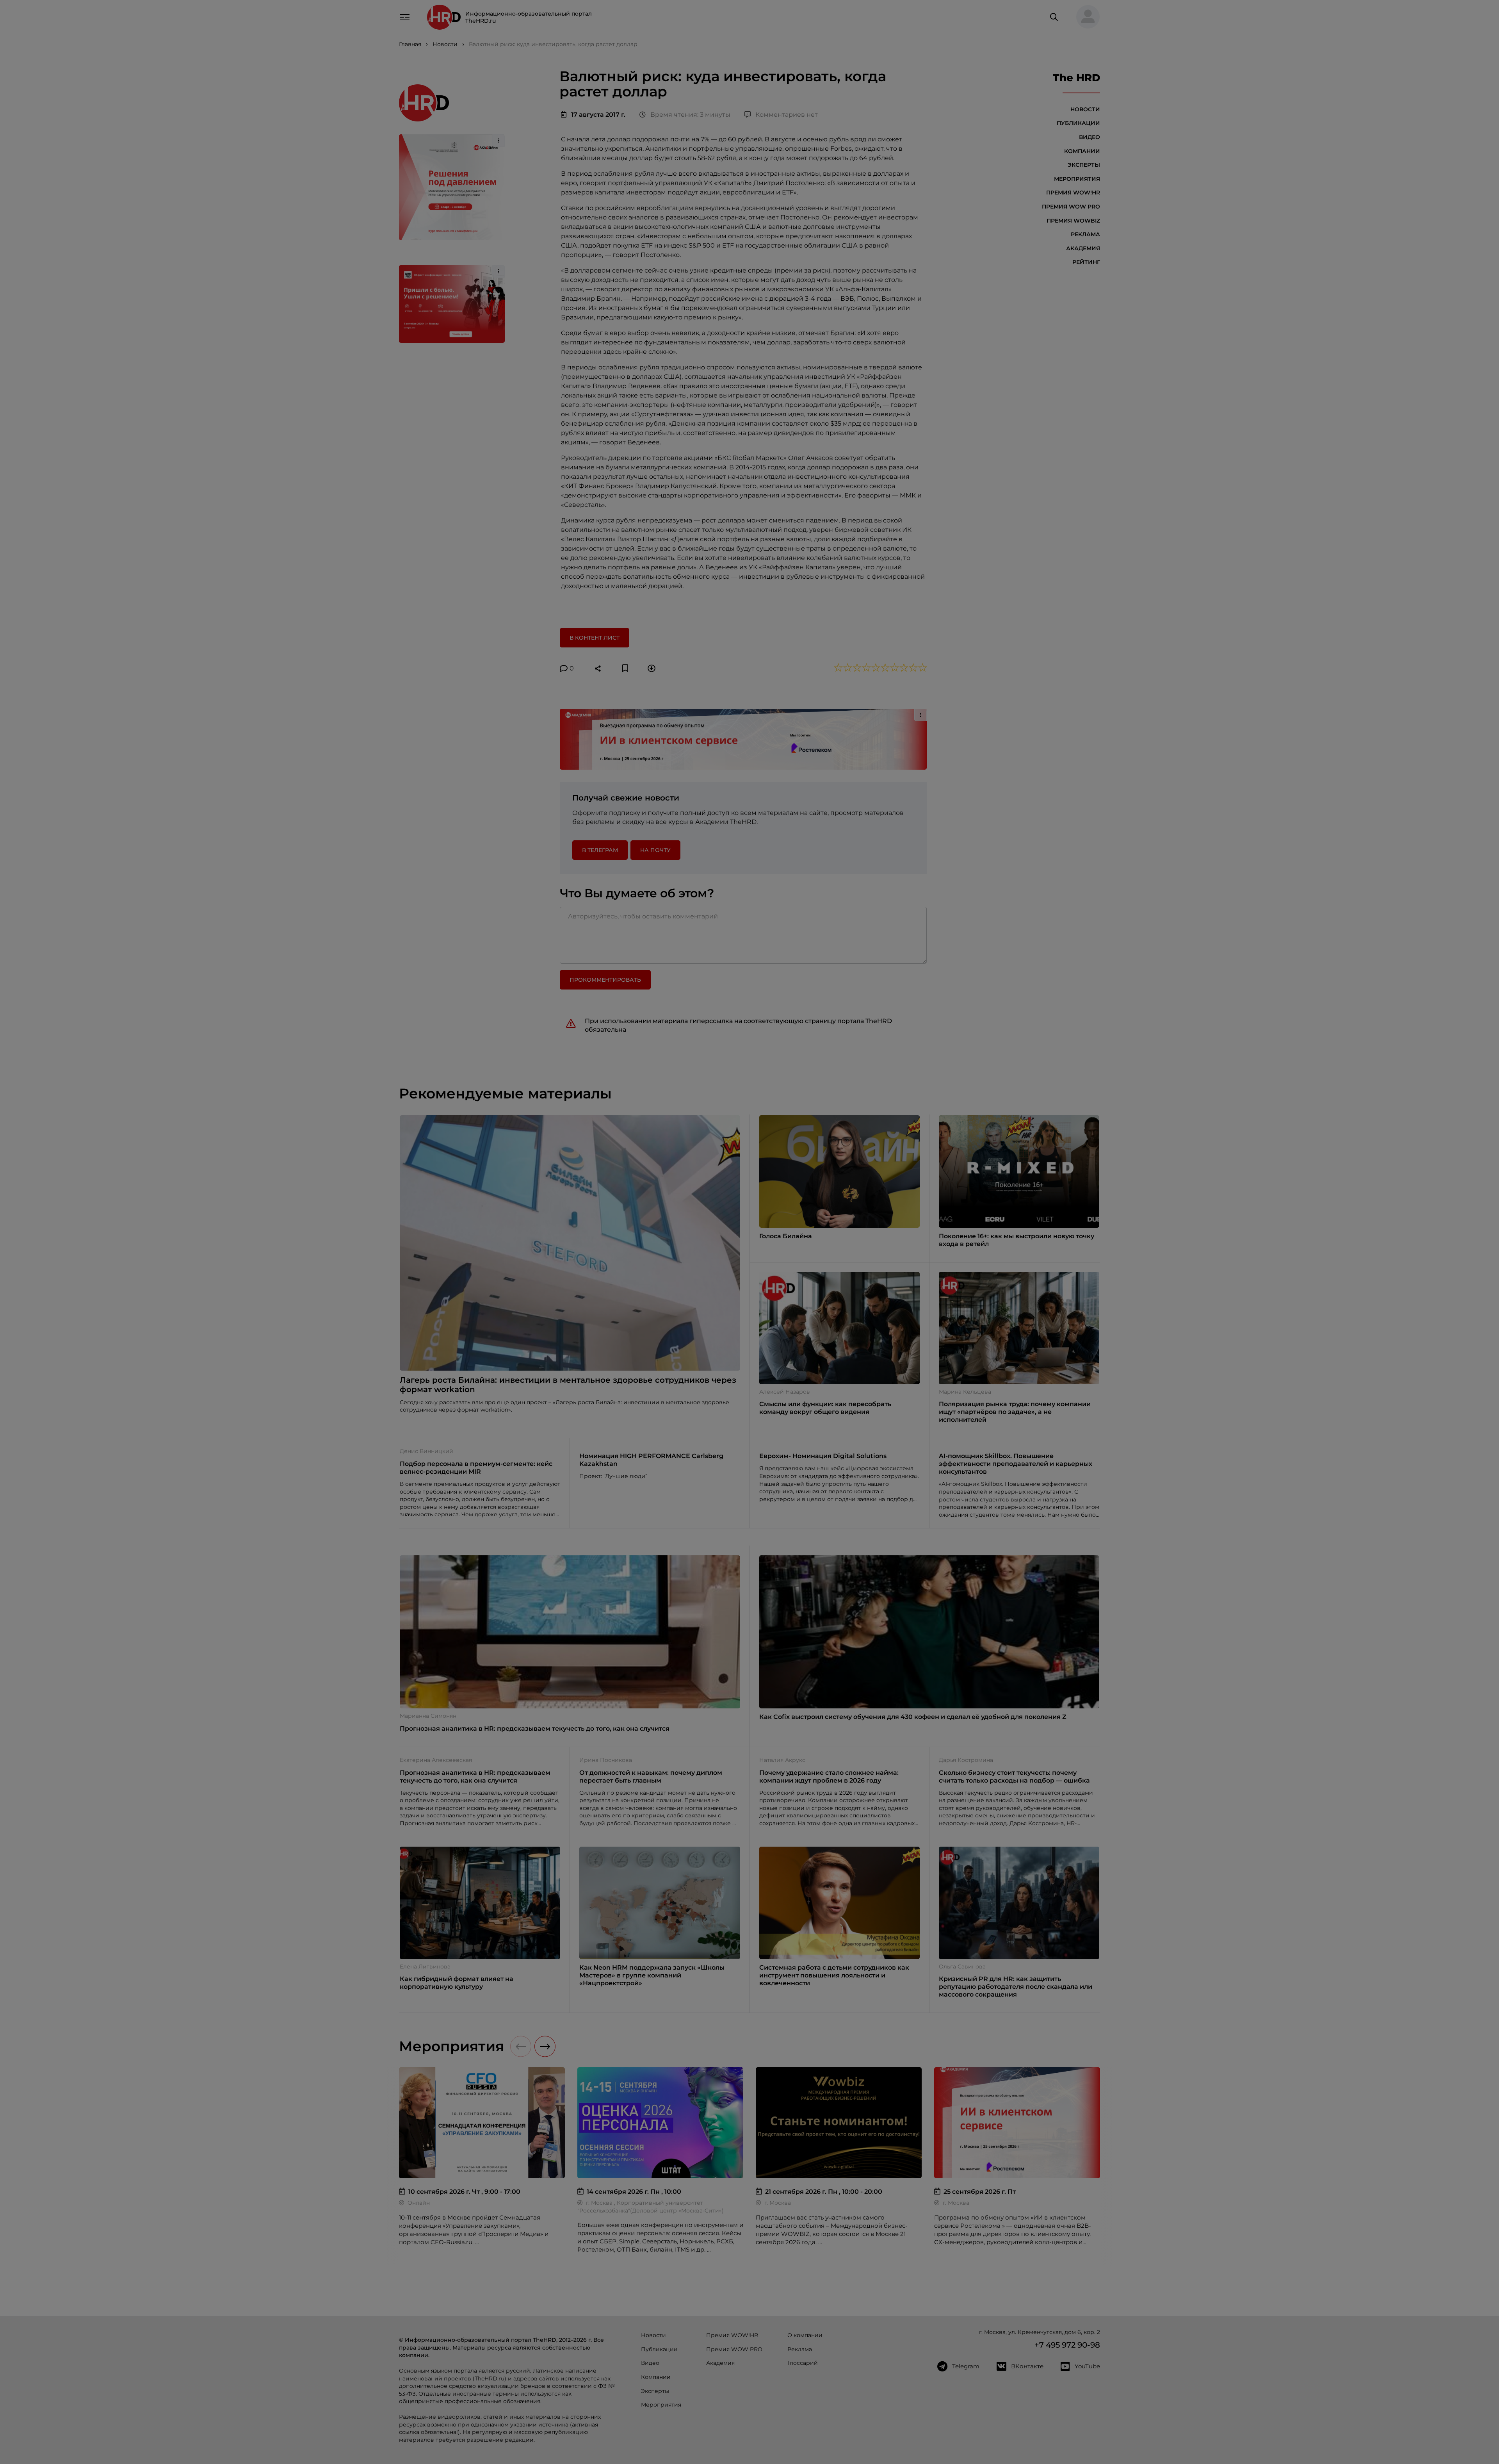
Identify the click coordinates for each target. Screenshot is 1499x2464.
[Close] (867, 1107)
